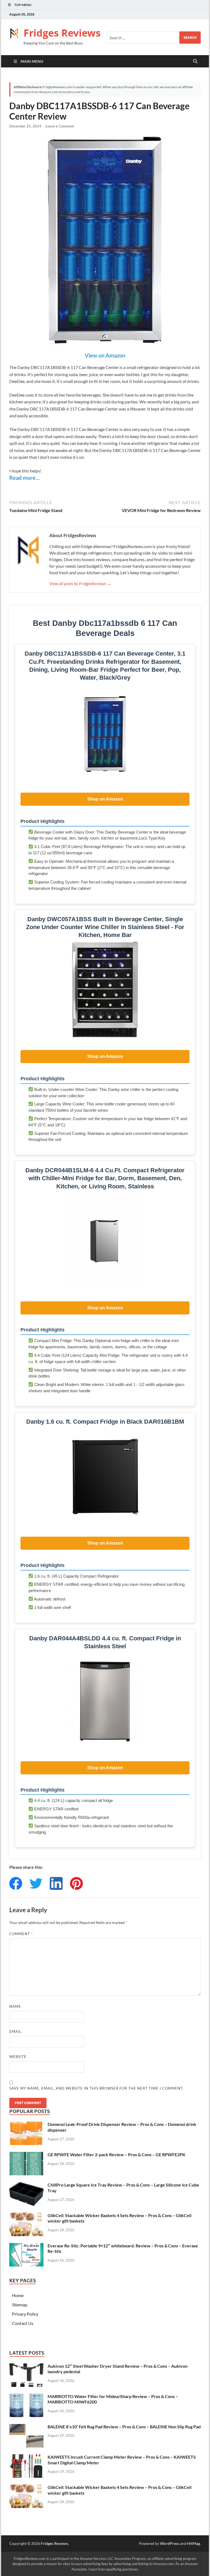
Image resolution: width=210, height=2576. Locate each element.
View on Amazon (105, 355)
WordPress (170, 2543)
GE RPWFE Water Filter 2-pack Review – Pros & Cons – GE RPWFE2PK (116, 2154)
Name (15, 2006)
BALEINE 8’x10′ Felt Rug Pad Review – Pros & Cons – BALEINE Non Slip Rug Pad (124, 2427)
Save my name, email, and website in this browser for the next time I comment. (97, 2088)
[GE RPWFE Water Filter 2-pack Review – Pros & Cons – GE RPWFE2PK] (26, 2155)
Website (18, 2057)
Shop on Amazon (105, 799)
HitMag (193, 2543)
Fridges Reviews (62, 33)
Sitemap (20, 2305)
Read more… (24, 478)
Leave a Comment (60, 126)
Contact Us (23, 2323)
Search (190, 38)
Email (15, 2031)
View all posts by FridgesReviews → (80, 583)
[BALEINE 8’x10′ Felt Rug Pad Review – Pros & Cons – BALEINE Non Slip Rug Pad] (26, 2427)
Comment (21, 1934)
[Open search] (195, 61)
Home (18, 2295)
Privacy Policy (25, 2314)
